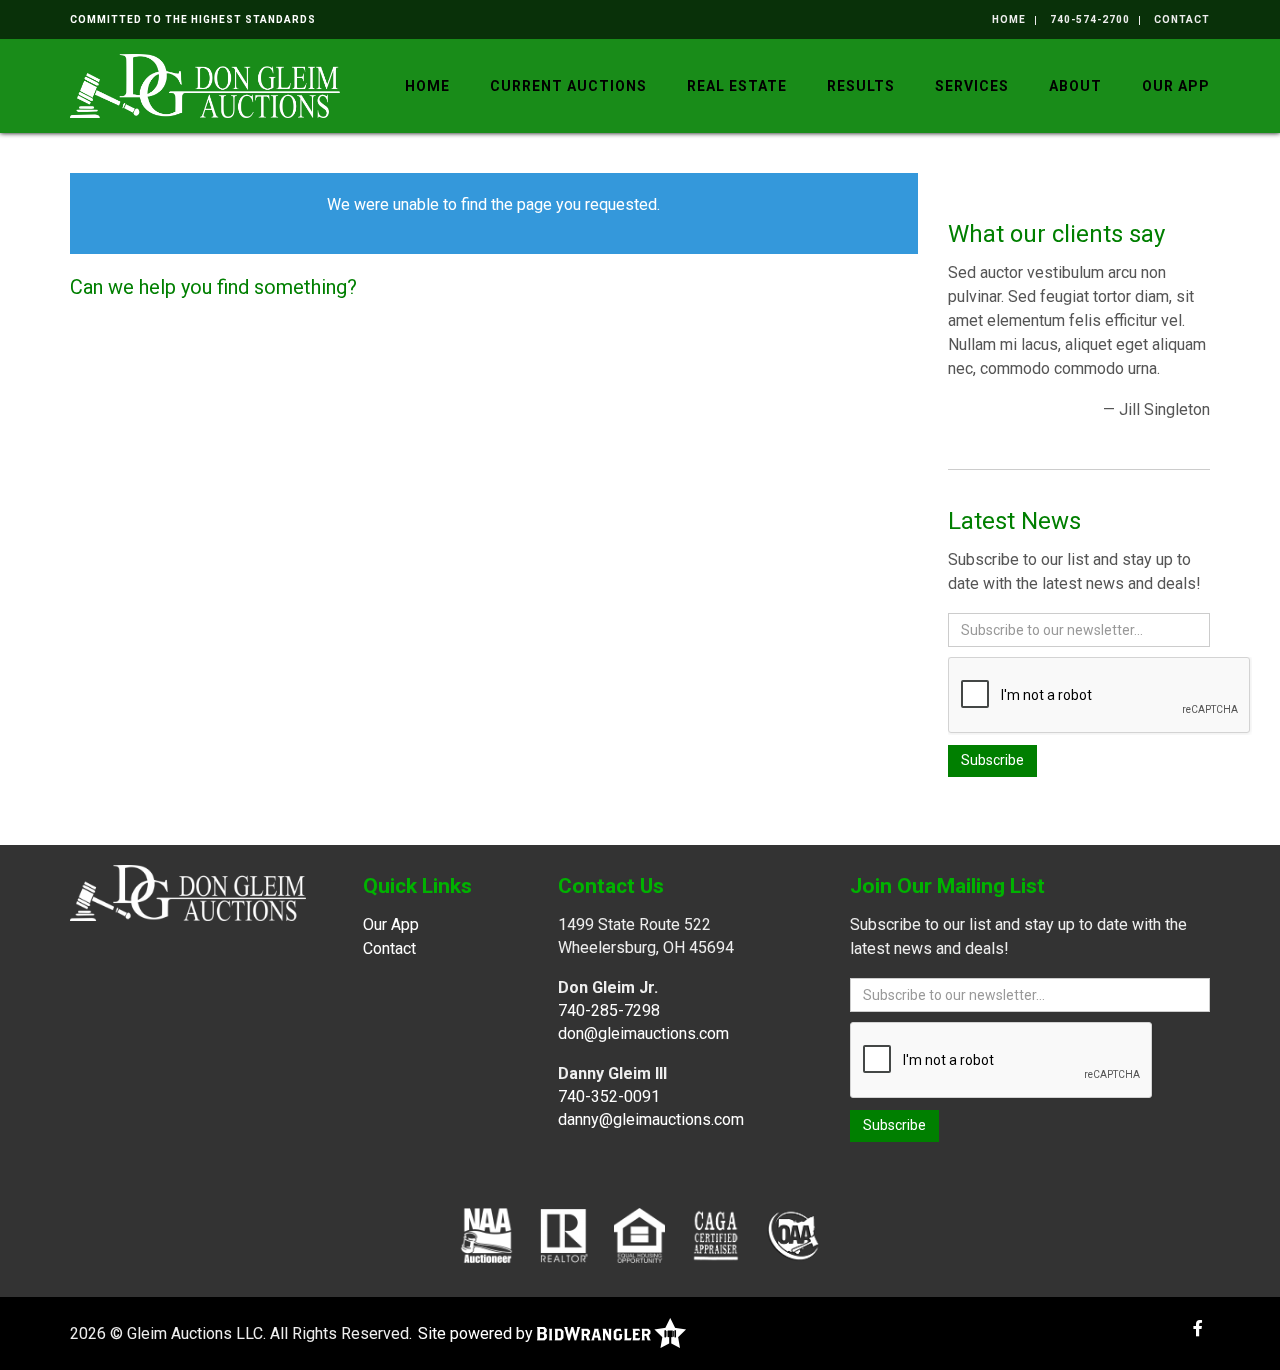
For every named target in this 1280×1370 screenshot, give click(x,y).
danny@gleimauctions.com (651, 1119)
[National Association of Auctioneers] (486, 1235)
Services (972, 86)
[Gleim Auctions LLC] (205, 84)
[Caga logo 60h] (715, 1235)
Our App (1176, 86)
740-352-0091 (609, 1096)
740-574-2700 (1090, 19)
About (1075, 86)
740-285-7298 (609, 1010)
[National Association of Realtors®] (564, 1235)
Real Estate (737, 86)
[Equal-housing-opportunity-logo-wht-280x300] (639, 1235)
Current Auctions (568, 86)
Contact (1182, 19)
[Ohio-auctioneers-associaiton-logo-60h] (793, 1235)
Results (861, 86)
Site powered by (477, 1333)
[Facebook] (1198, 1328)
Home (1009, 19)
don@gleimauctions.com (643, 1033)
